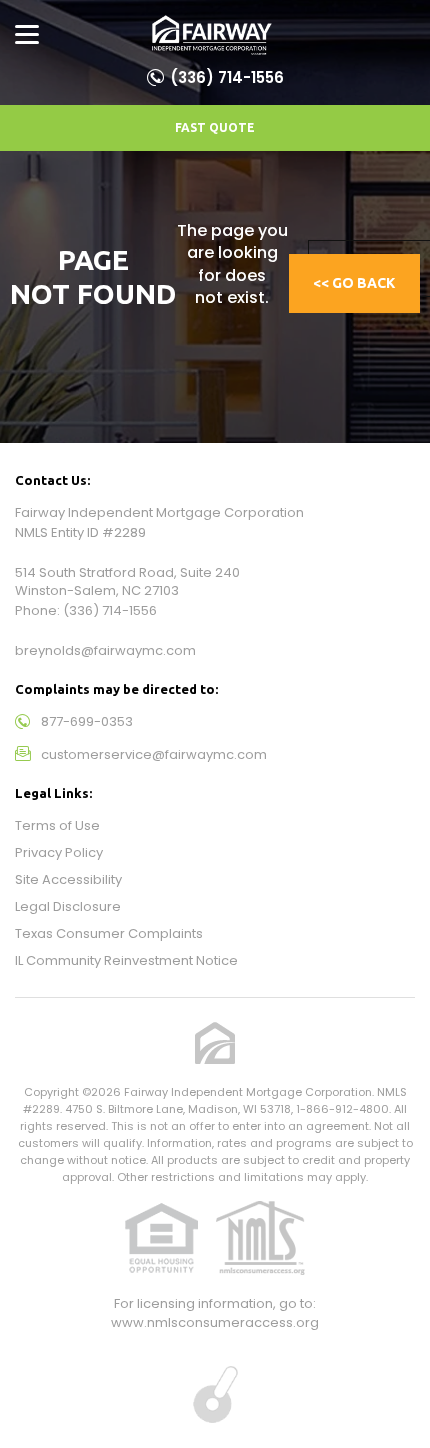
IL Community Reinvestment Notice (126, 960)
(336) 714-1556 (227, 77)
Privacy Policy (59, 852)
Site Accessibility (68, 879)
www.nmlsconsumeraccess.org (215, 1322)
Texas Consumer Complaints (109, 933)
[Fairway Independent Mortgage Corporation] (211, 35)
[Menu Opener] (27, 35)
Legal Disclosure (68, 906)
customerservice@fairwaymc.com (154, 754)
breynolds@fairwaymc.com (105, 650)
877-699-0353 (87, 721)
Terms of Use (57, 825)
